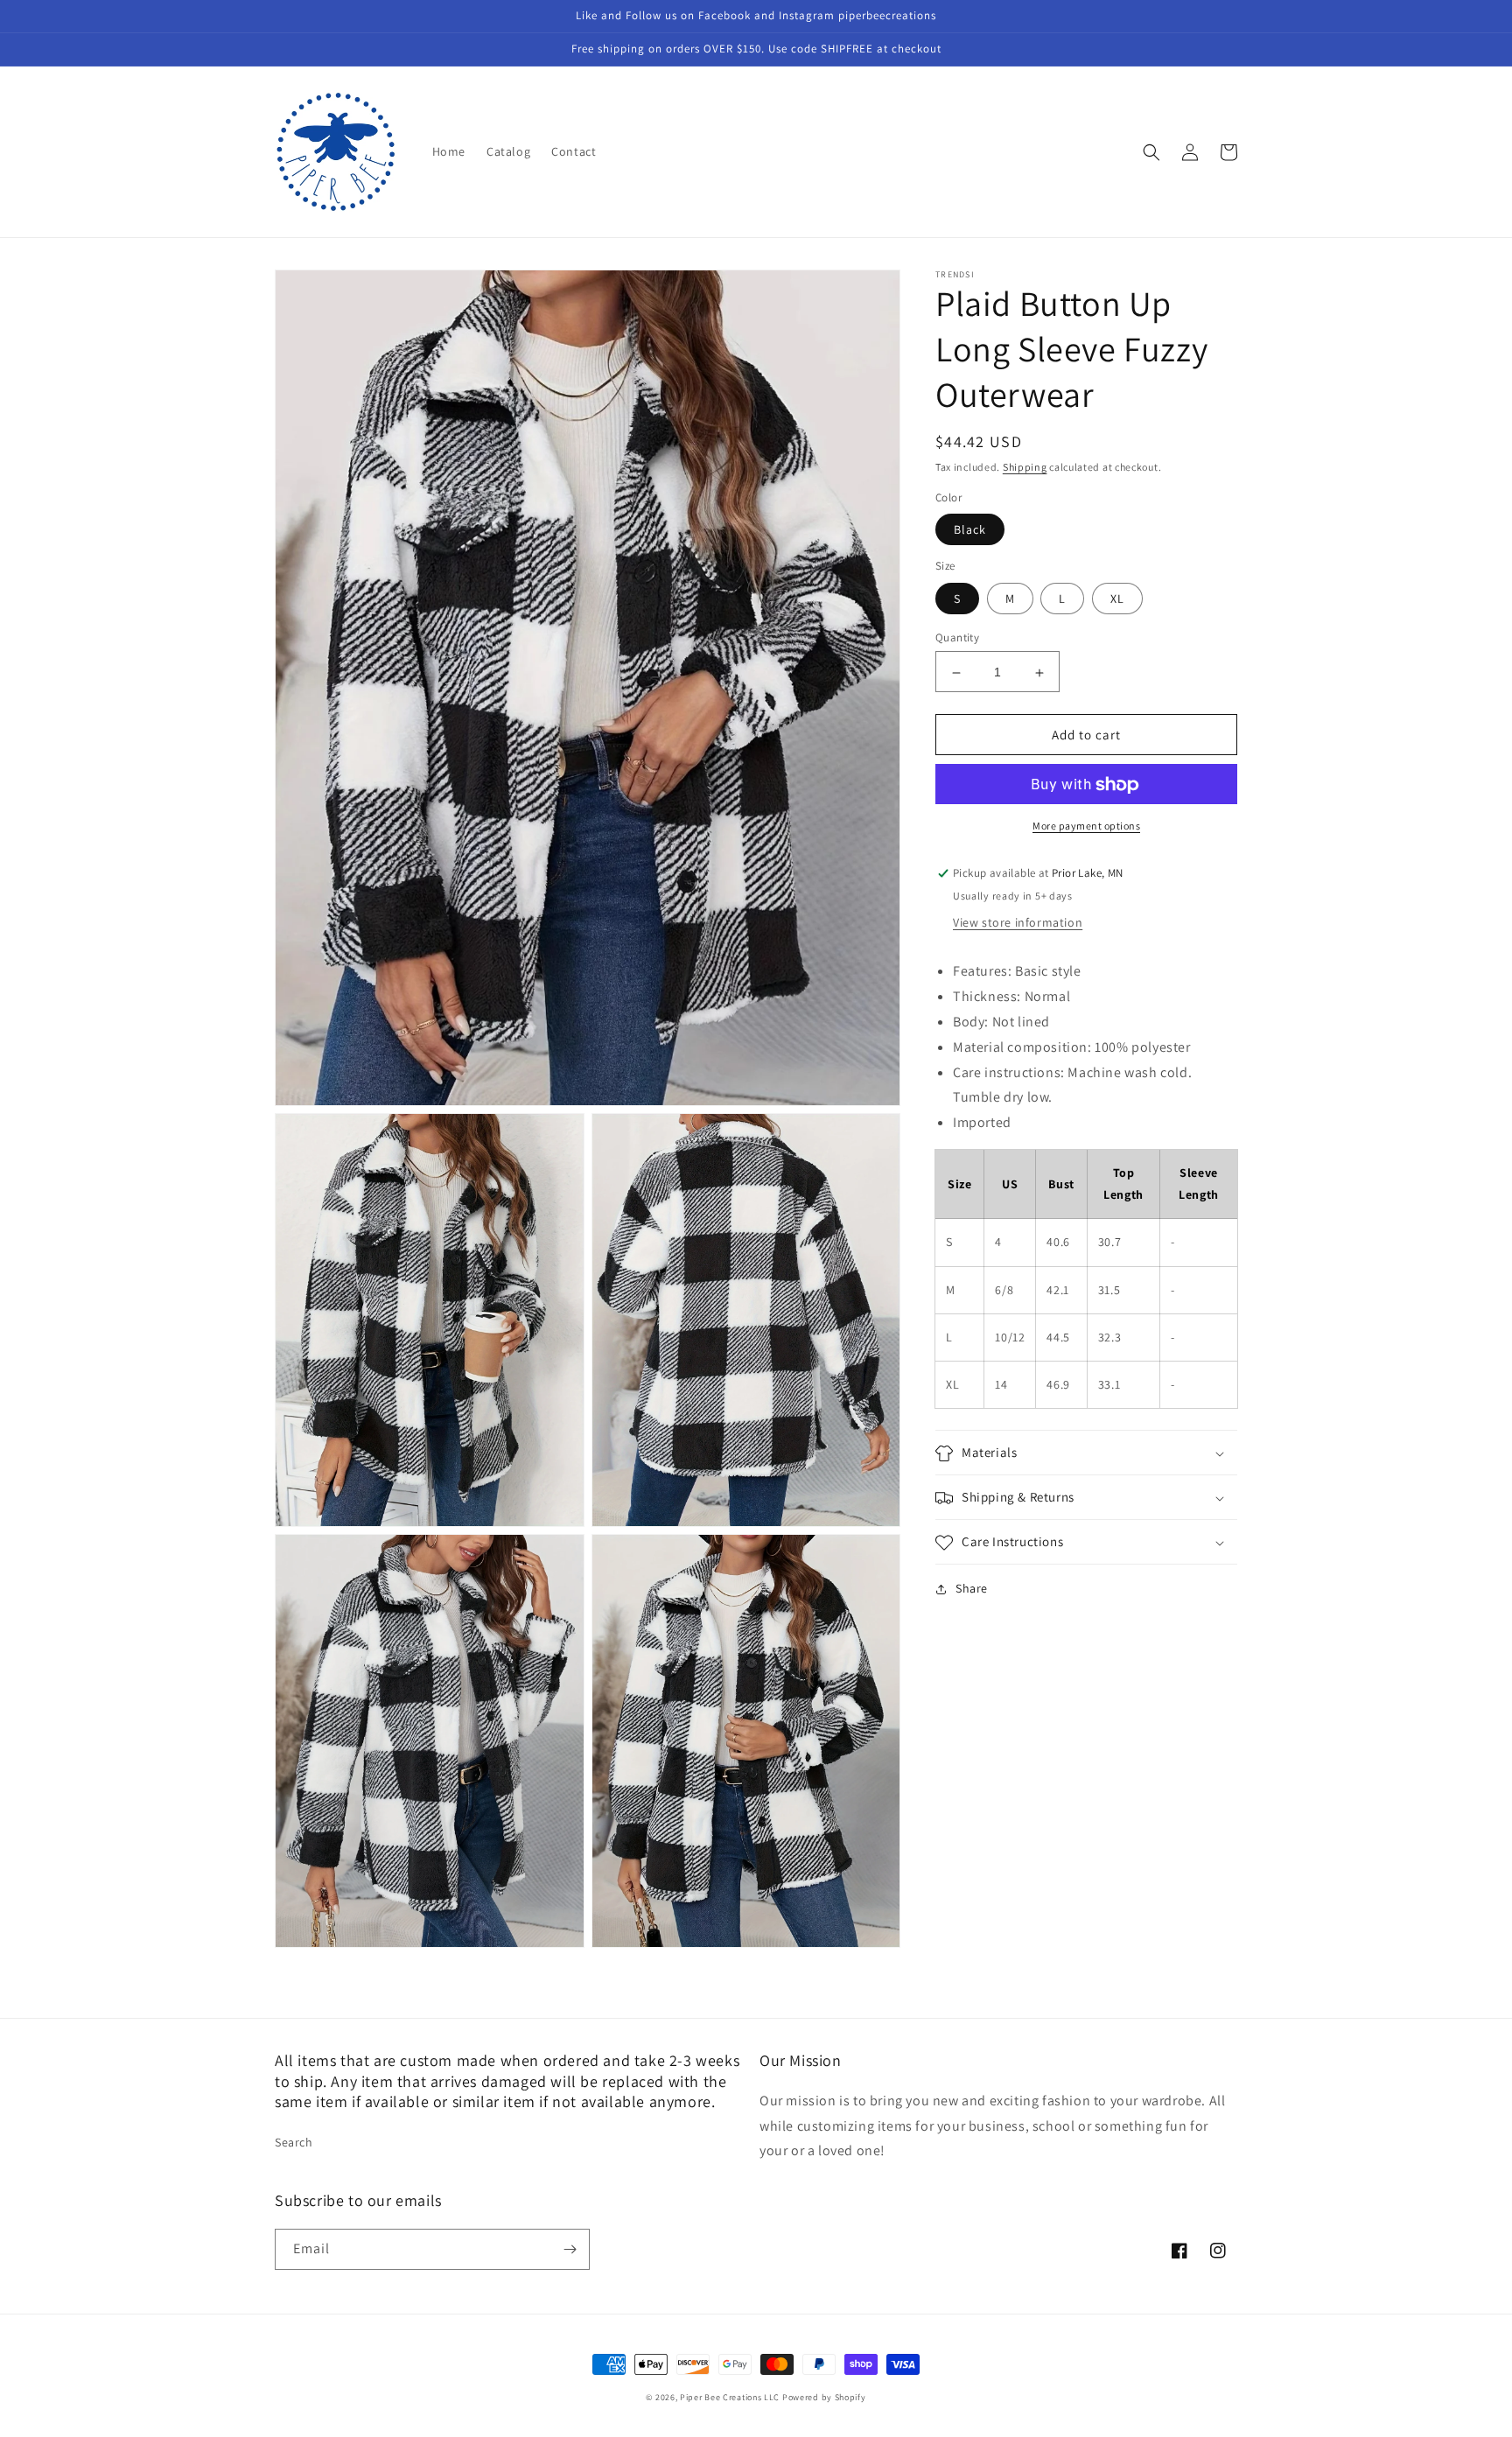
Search (294, 2142)
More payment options (1086, 826)
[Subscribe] (570, 2249)
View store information (1018, 923)
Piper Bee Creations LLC (730, 2397)
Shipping (1025, 467)
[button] (1151, 152)
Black (970, 530)
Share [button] (972, 1589)
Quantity (957, 638)
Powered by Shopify (824, 2397)
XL (1117, 599)
